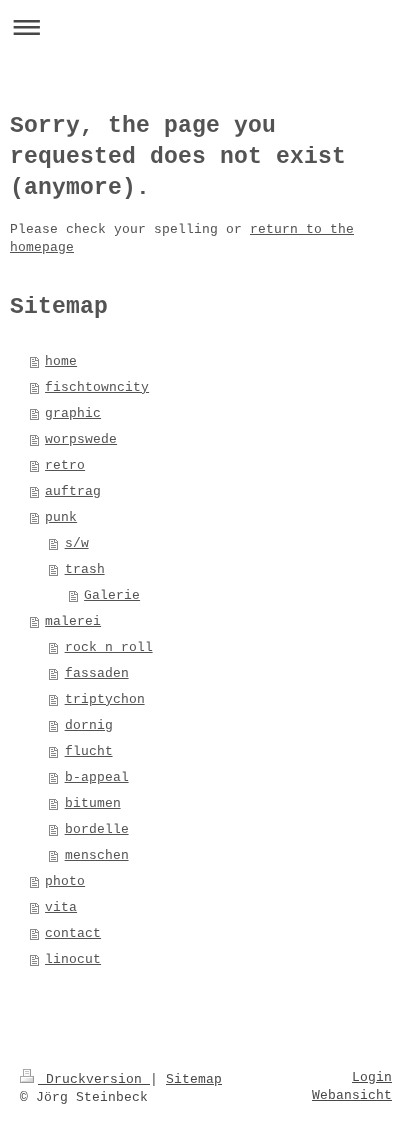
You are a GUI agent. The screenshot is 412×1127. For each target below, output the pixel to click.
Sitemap (194, 1079)
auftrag (73, 491)
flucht (89, 751)
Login (372, 1077)
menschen (97, 855)
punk (61, 517)
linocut (73, 959)
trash (85, 569)
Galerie (112, 595)
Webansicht (352, 1095)
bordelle (97, 829)
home (61, 361)
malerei (73, 621)
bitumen (93, 803)
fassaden (97, 673)
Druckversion (94, 1079)
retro (65, 465)
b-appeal (97, 777)
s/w (77, 543)
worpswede (81, 439)
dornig (89, 725)
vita (61, 907)
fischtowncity (97, 387)
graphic (73, 413)
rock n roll (109, 647)
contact (73, 933)
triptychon (105, 699)
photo (65, 881)
